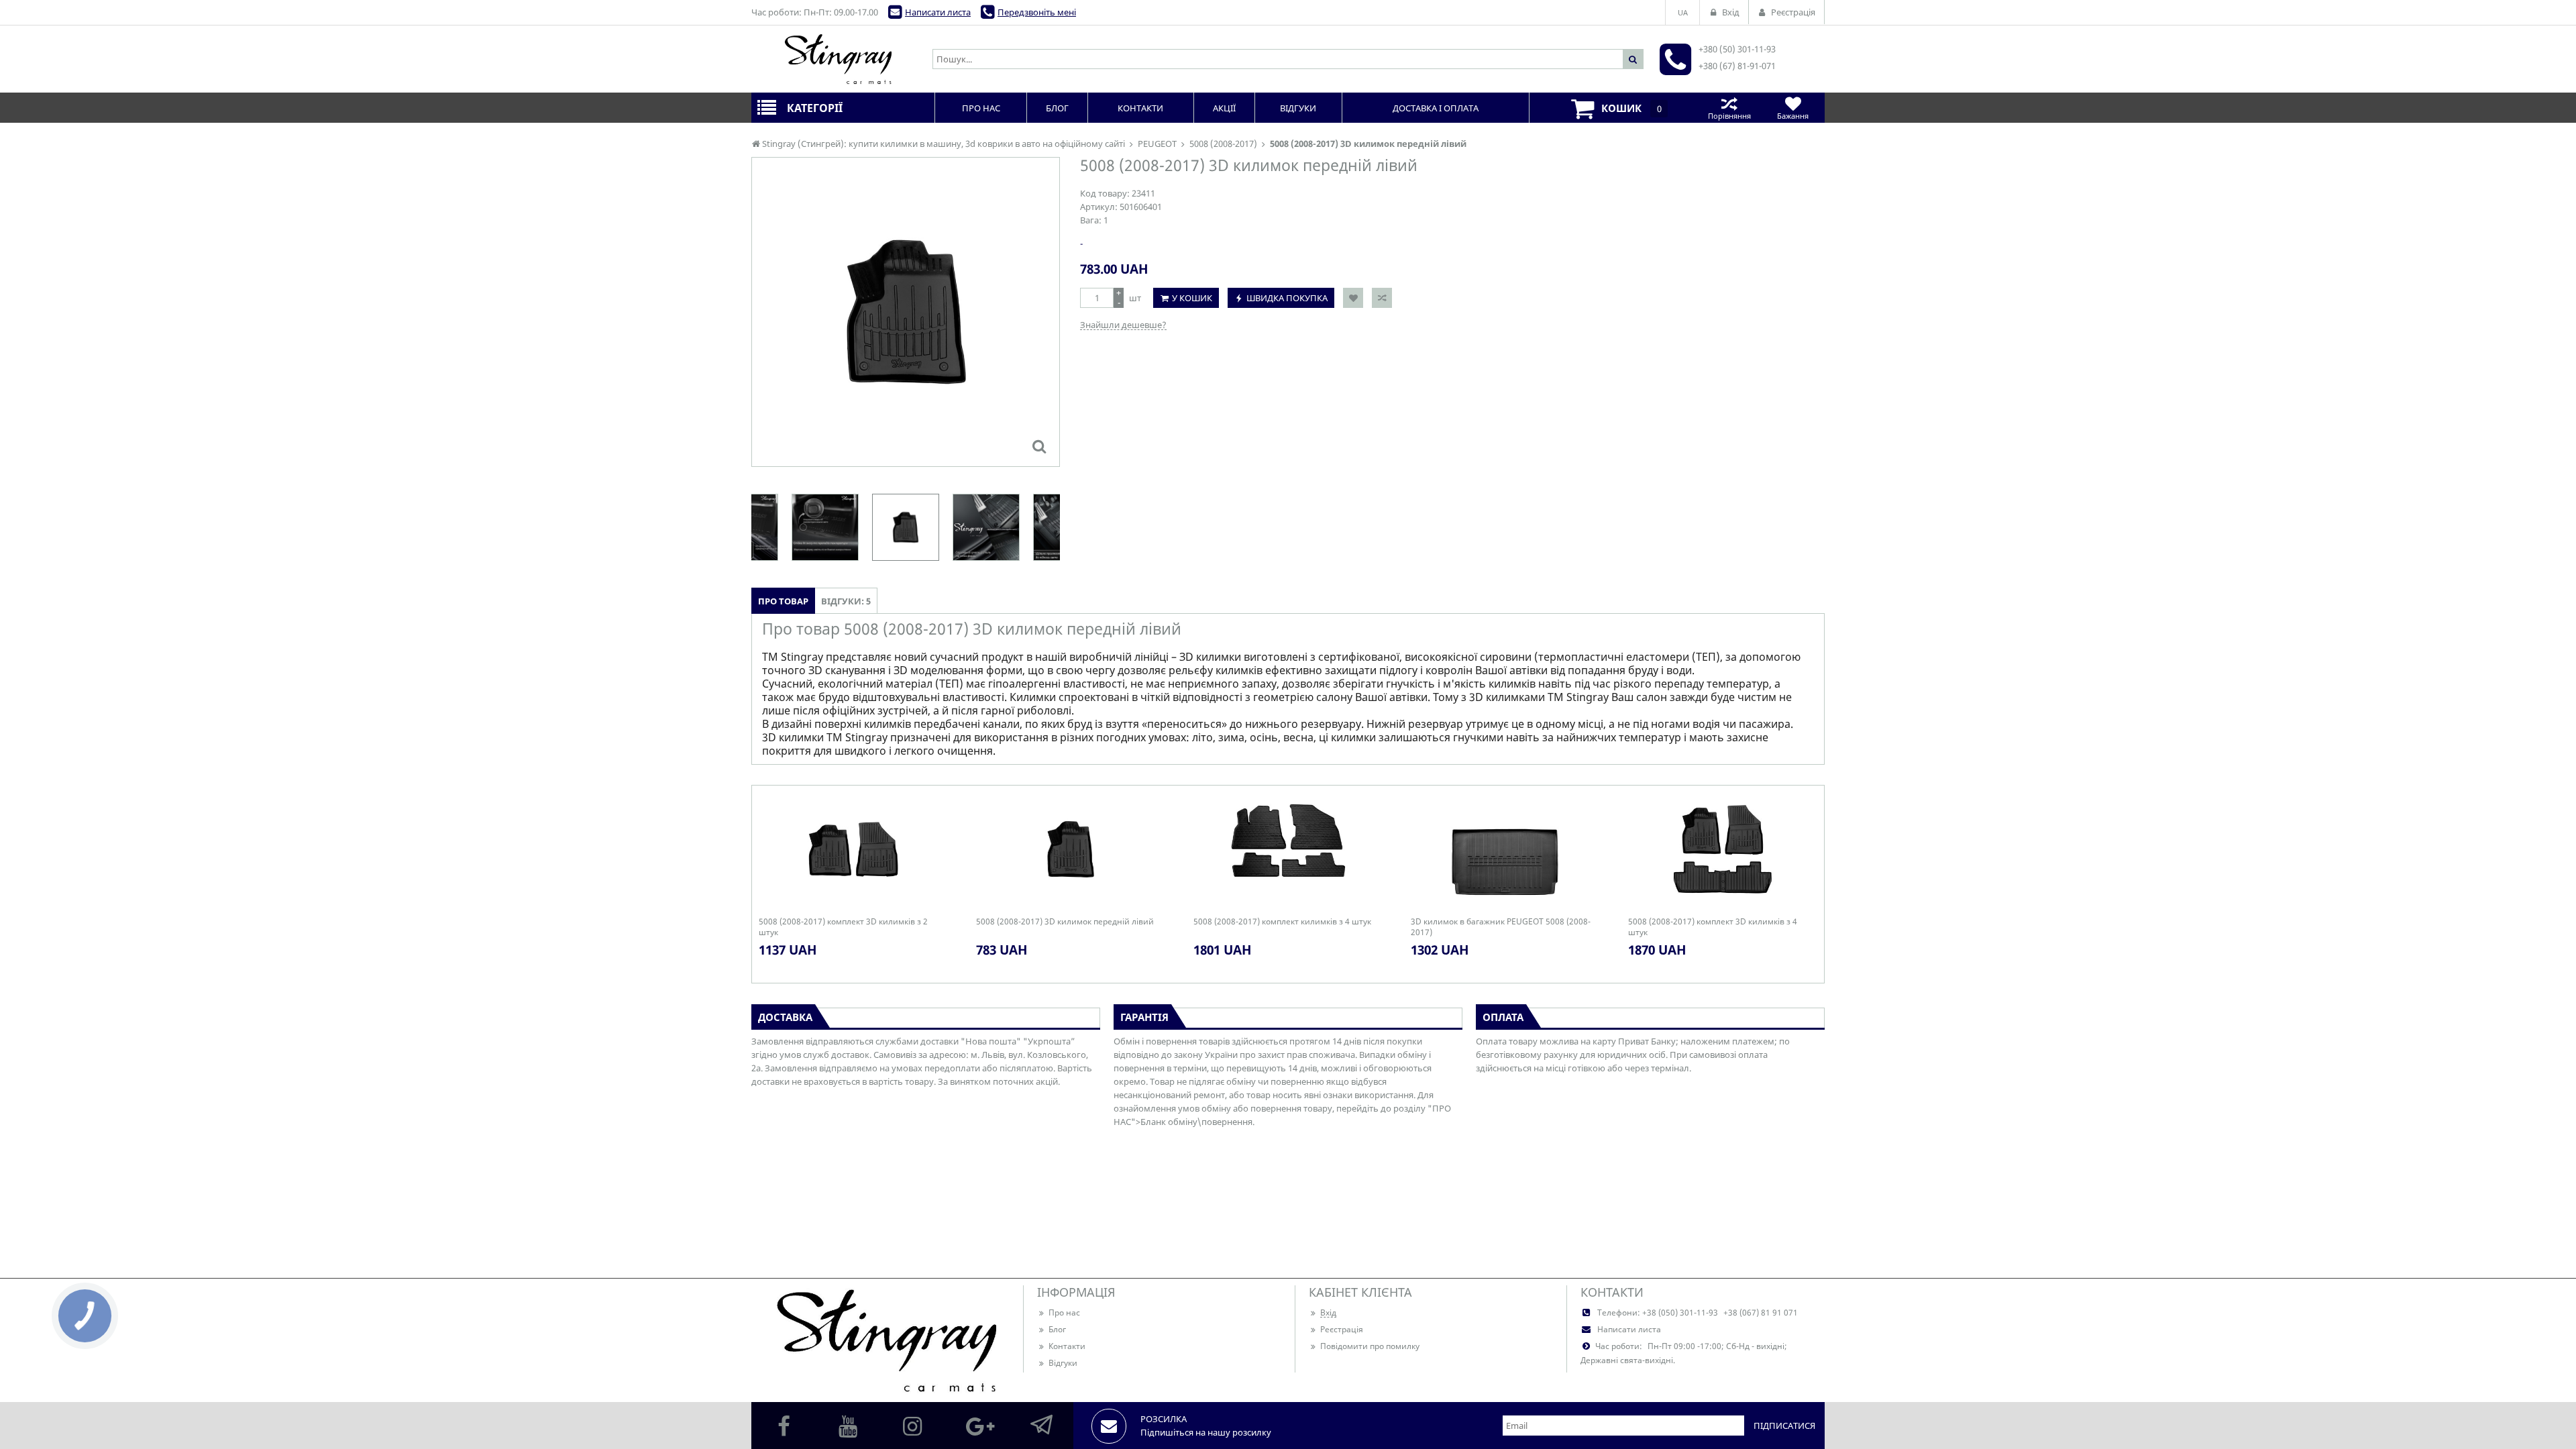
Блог (1057, 1329)
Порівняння (1729, 116)
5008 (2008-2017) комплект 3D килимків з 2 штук (843, 927)
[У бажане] (1353, 298)
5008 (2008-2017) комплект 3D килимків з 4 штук (1713, 927)
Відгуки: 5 (846, 601)
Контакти (1067, 1346)
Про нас (1064, 1312)
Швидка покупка (1287, 298)
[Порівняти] (1382, 298)
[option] (906, 312)
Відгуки (1063, 1363)
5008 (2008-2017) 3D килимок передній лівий (1065, 922)
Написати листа (938, 12)
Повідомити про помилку (1370, 1346)
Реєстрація (1342, 1329)
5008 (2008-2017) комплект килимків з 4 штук (1282, 922)
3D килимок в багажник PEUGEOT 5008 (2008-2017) (1501, 927)
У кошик (1192, 298)
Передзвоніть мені (1037, 12)
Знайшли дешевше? (1123, 325)
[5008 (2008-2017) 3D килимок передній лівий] (1039, 446)
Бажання (1793, 116)
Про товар (783, 601)
